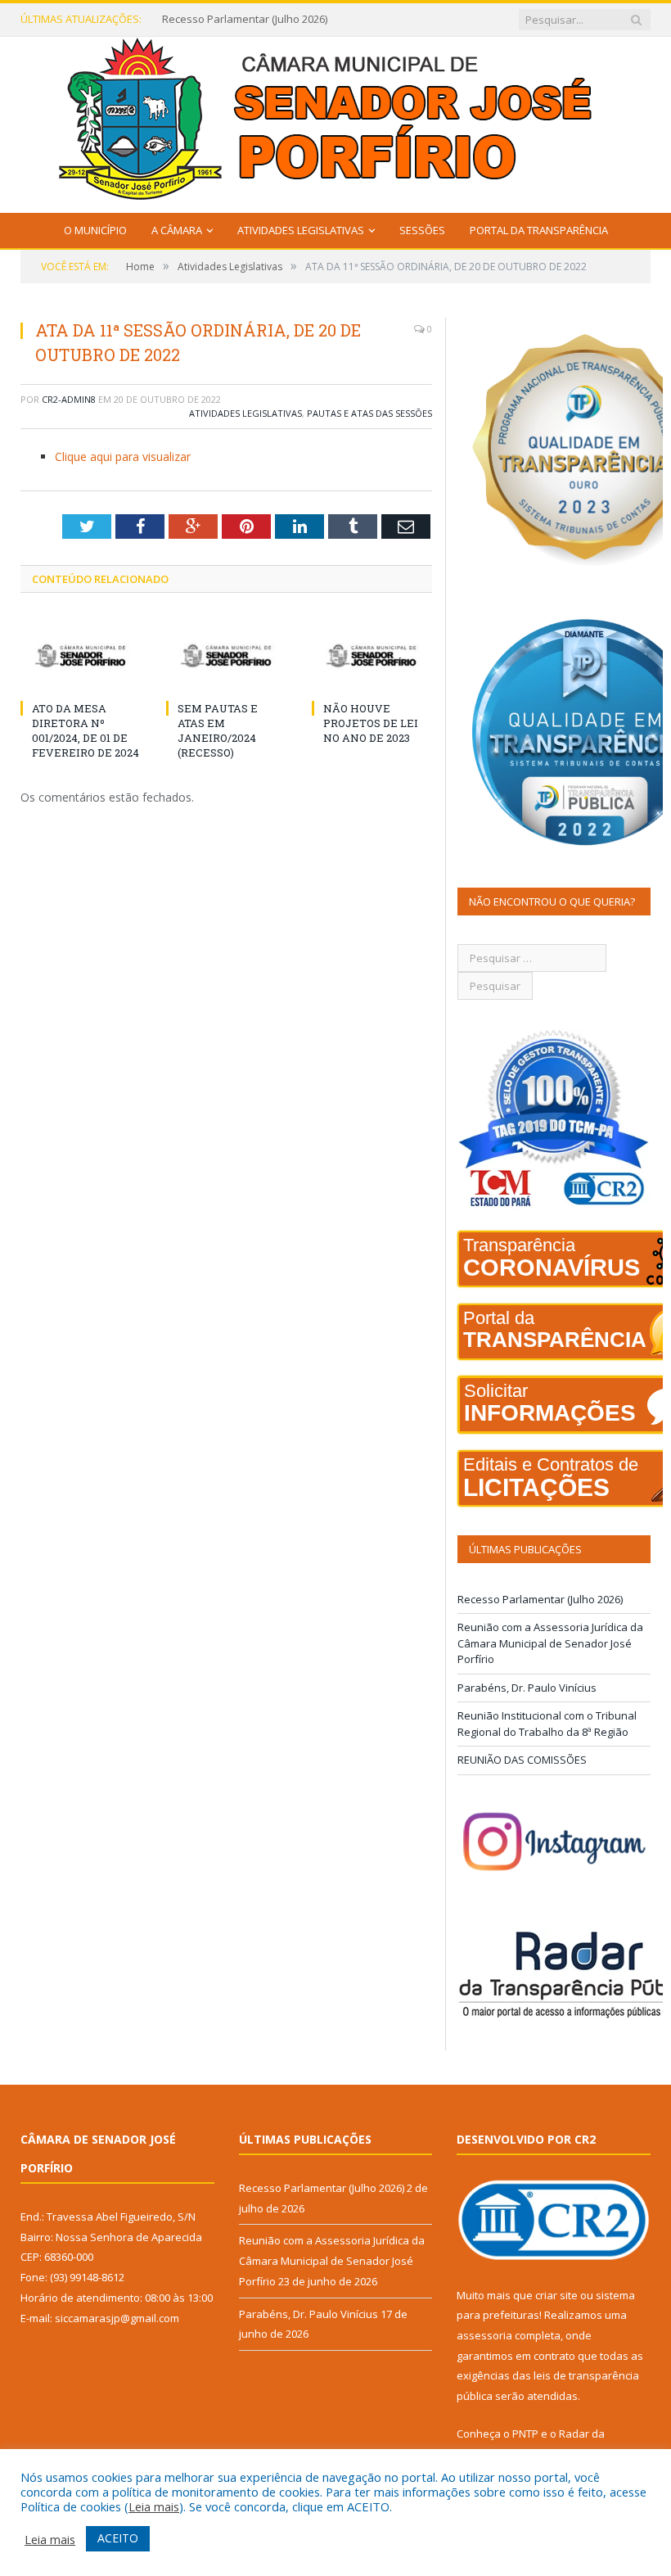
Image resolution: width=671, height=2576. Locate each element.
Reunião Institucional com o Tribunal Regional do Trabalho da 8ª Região (547, 1724)
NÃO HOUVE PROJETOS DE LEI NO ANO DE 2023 (371, 723)
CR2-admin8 (69, 399)
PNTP (525, 2434)
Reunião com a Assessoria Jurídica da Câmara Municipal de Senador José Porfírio (260, 19)
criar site (556, 2295)
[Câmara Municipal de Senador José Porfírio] (335, 121)
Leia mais (154, 2506)
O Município (95, 230)
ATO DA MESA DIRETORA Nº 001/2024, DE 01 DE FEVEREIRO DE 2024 (86, 731)
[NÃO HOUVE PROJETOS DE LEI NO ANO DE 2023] (372, 655)
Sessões (422, 230)
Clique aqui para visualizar (123, 456)
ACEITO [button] (118, 2538)
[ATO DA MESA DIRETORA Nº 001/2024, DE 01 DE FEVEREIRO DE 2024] (81, 655)
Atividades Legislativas (301, 230)
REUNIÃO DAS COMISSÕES (522, 1760)
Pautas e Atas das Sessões (369, 413)
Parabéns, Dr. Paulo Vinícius (527, 1688)
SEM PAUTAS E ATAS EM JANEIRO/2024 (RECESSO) (218, 731)
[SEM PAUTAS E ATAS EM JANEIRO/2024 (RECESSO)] (227, 655)
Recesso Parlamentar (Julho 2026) (540, 1599)
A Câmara (177, 230)
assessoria (484, 2335)
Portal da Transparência (539, 230)
